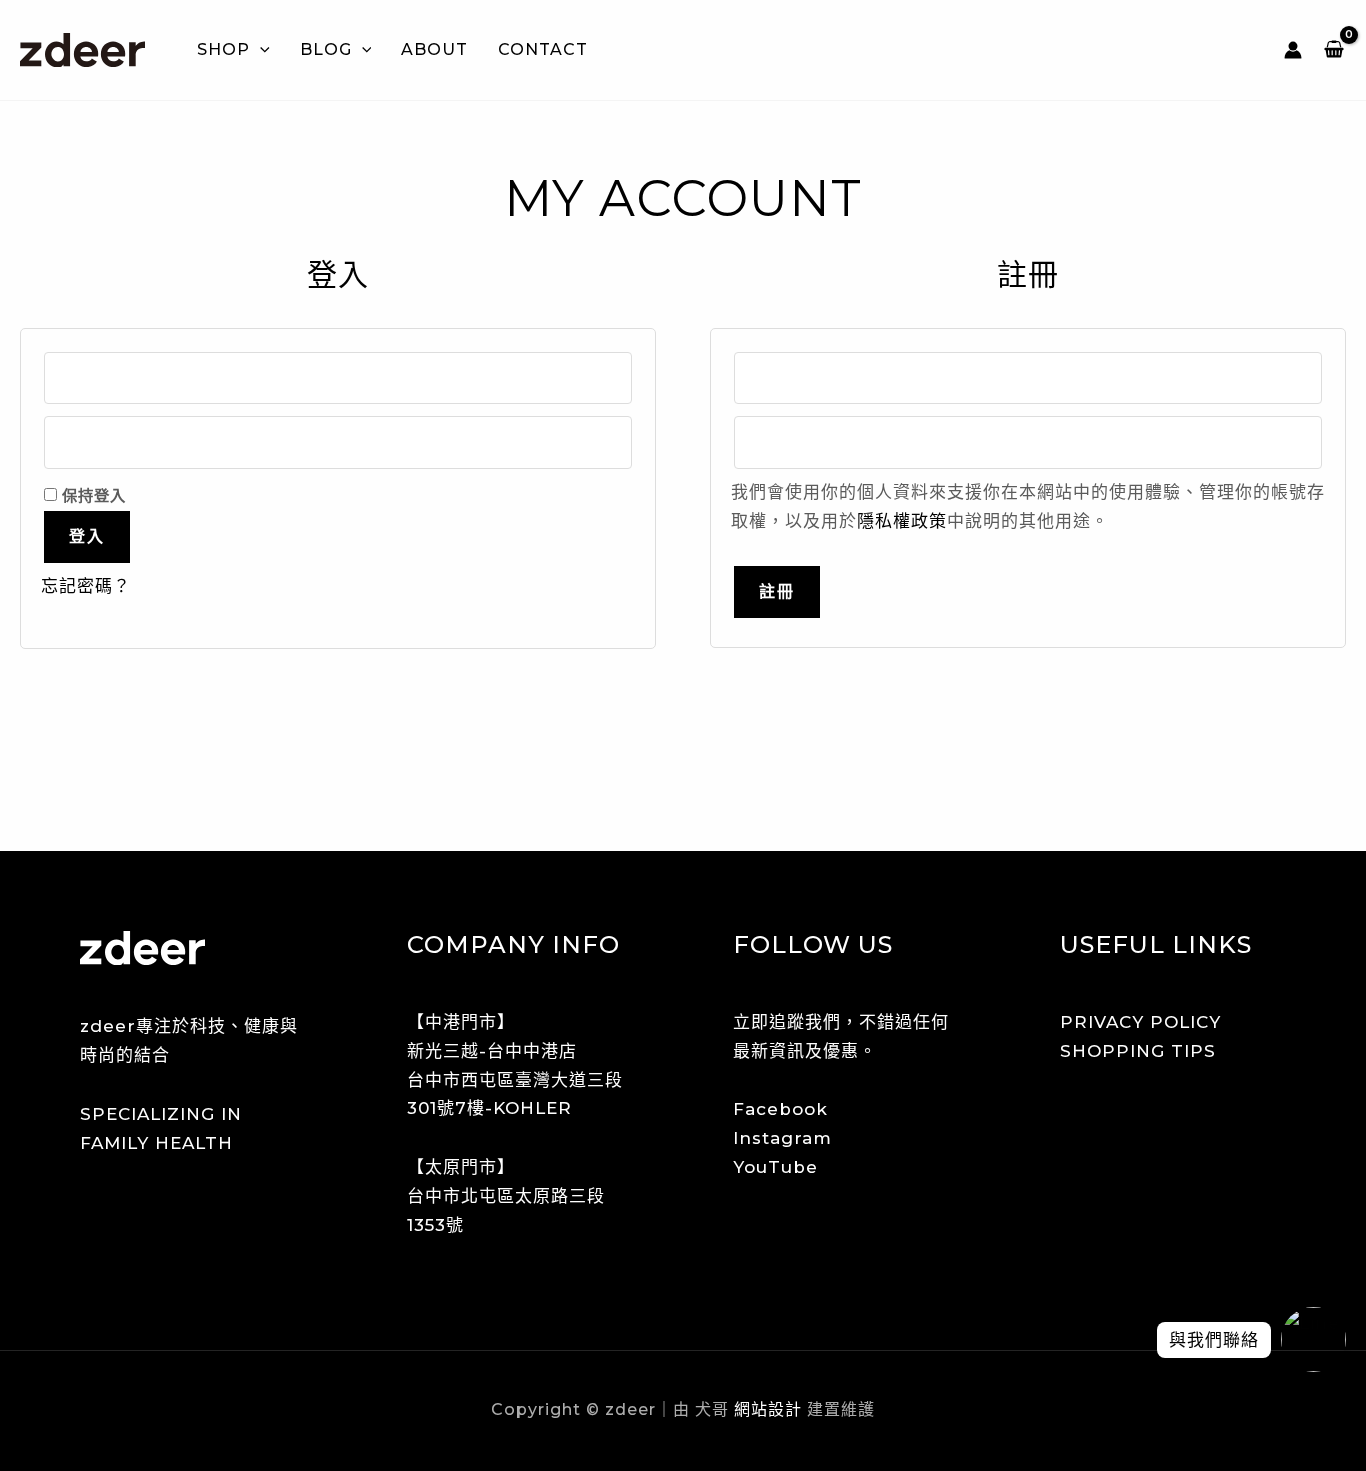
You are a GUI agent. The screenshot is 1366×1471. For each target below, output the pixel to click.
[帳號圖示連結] (1293, 50)
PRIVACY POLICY (1140, 1022)
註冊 (777, 591)
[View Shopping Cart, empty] (1334, 49)
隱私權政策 (902, 521)
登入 (87, 536)
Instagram (782, 1138)
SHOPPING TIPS (1138, 1051)
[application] (260, 50)
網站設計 (765, 1409)
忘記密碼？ (86, 586)
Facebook (780, 1109)
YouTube (775, 1167)
